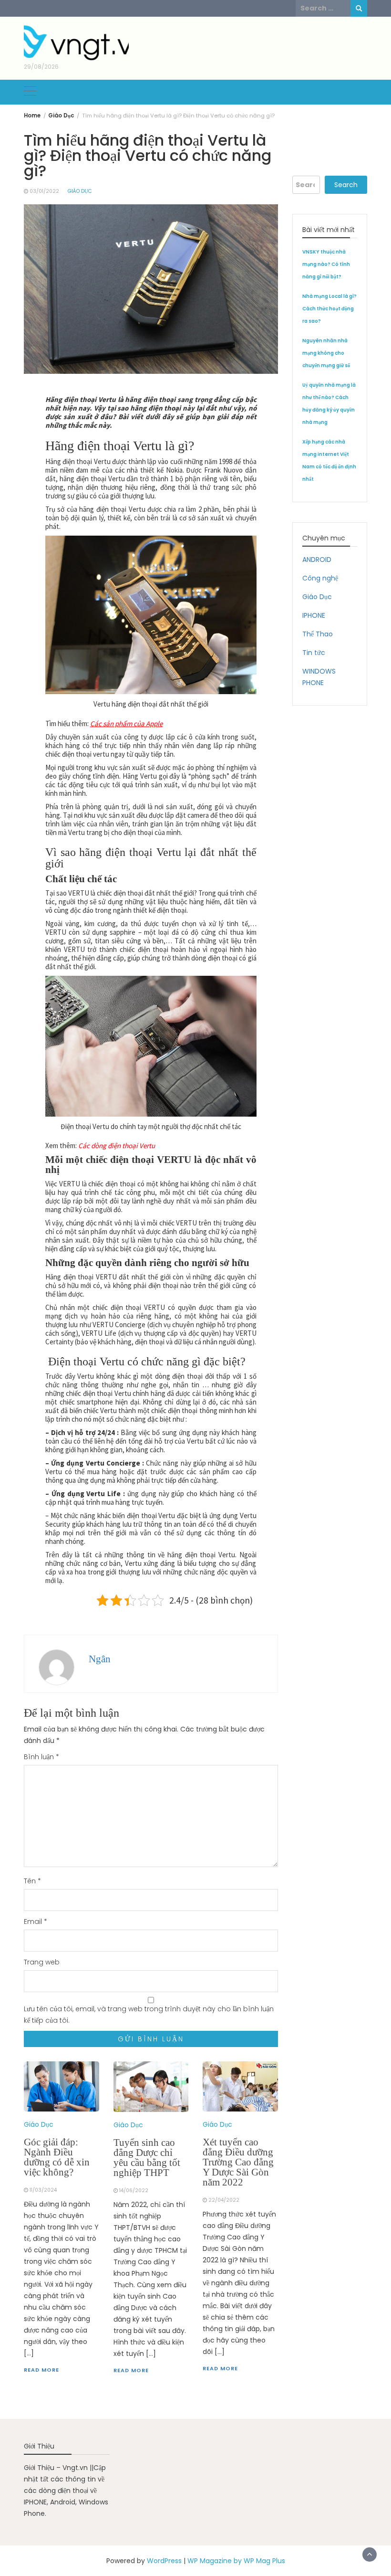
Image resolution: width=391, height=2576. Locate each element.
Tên (32, 1881)
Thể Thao (318, 634)
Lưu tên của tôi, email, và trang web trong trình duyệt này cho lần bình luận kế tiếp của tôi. (149, 2015)
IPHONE (314, 615)
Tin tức (314, 653)
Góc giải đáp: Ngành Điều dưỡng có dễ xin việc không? (57, 2157)
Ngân (100, 1659)
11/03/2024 (43, 2190)
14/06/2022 (134, 2191)
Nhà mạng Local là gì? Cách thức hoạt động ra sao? (329, 309)
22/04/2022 (224, 2200)
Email (36, 1921)
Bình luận (41, 1757)
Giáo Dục (80, 191)
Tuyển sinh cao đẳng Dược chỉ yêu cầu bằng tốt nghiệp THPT (147, 2158)
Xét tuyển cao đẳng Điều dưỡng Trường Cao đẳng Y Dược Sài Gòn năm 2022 (238, 2162)
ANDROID (317, 560)
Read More (41, 2370)
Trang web (42, 1962)
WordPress (164, 2561)
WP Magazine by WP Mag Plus (236, 2561)
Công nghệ (320, 578)
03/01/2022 (44, 191)
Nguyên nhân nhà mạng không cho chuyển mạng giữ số (326, 353)
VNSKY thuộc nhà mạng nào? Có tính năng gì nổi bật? (326, 264)
